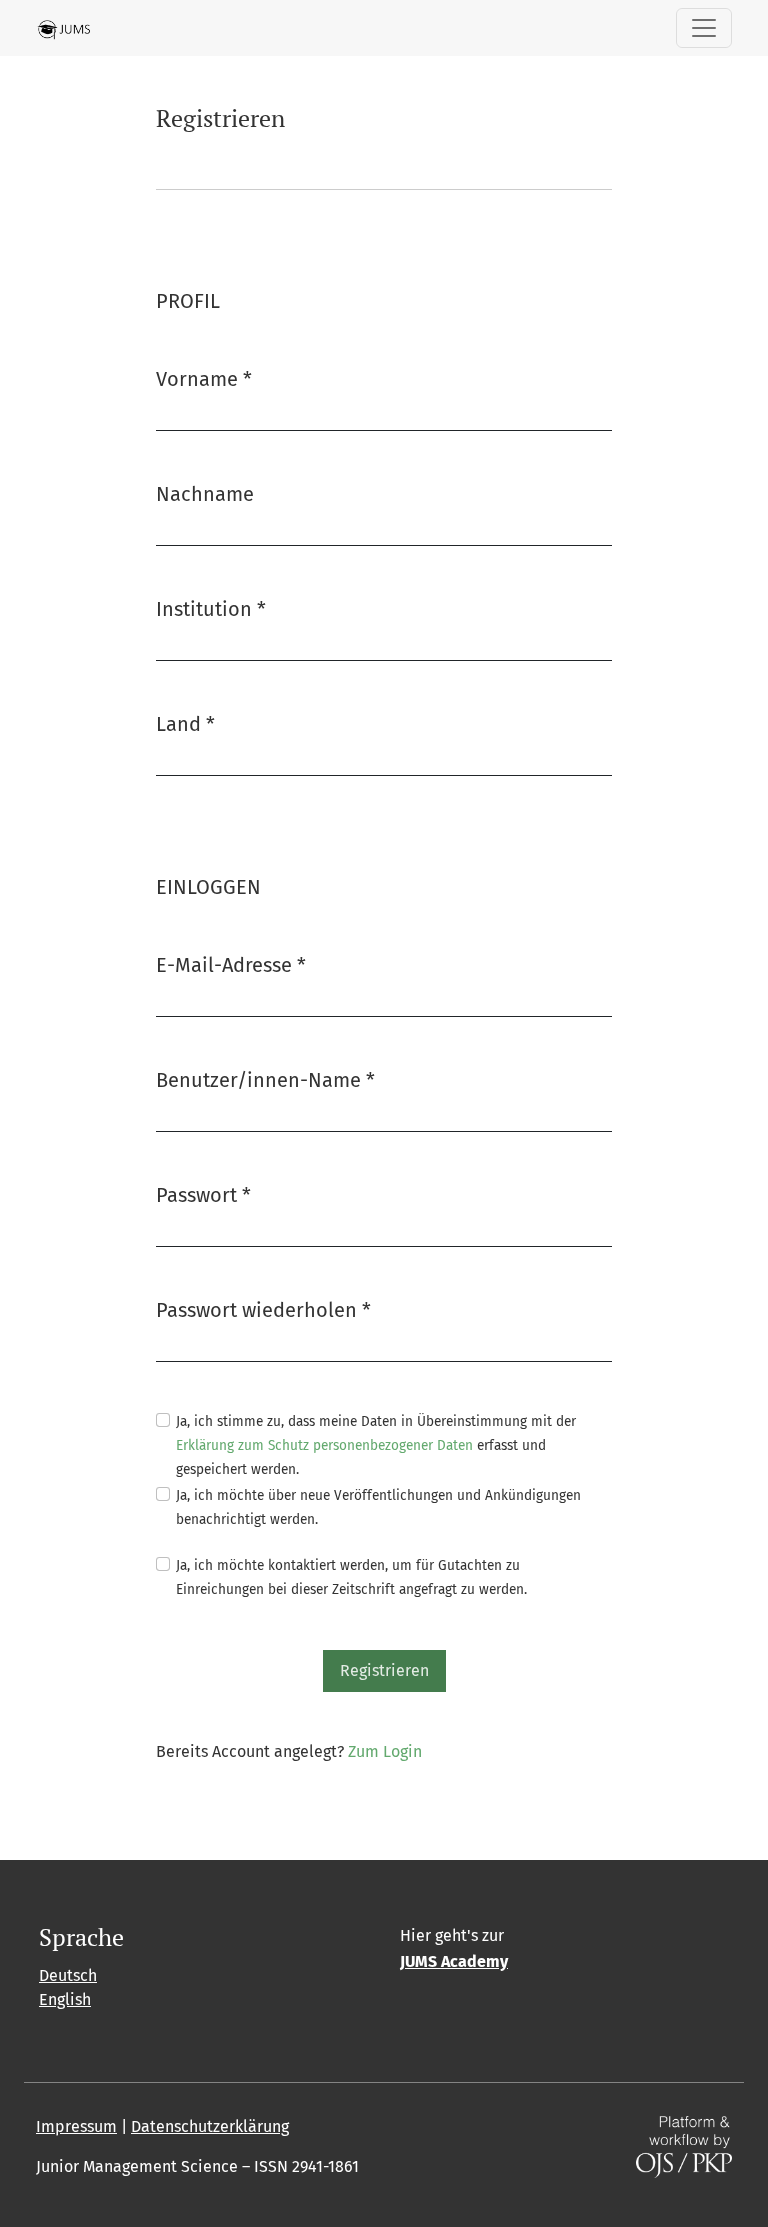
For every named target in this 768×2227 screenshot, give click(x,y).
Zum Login (385, 1751)
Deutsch (68, 1975)
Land (185, 723)
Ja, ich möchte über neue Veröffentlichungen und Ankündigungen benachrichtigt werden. (378, 1507)
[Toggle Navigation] (704, 28)
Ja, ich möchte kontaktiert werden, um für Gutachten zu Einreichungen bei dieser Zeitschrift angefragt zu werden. (351, 1577)
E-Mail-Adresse (231, 964)
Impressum (76, 2126)
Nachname (205, 494)
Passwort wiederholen (263, 1309)
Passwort (203, 1194)
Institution (211, 608)
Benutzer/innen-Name (265, 1079)
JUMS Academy (454, 1961)
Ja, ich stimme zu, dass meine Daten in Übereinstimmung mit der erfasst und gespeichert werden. (376, 1445)
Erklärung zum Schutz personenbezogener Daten (324, 1445)
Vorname (204, 378)
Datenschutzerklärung (210, 2126)
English (65, 1999)
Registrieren (384, 1670)
